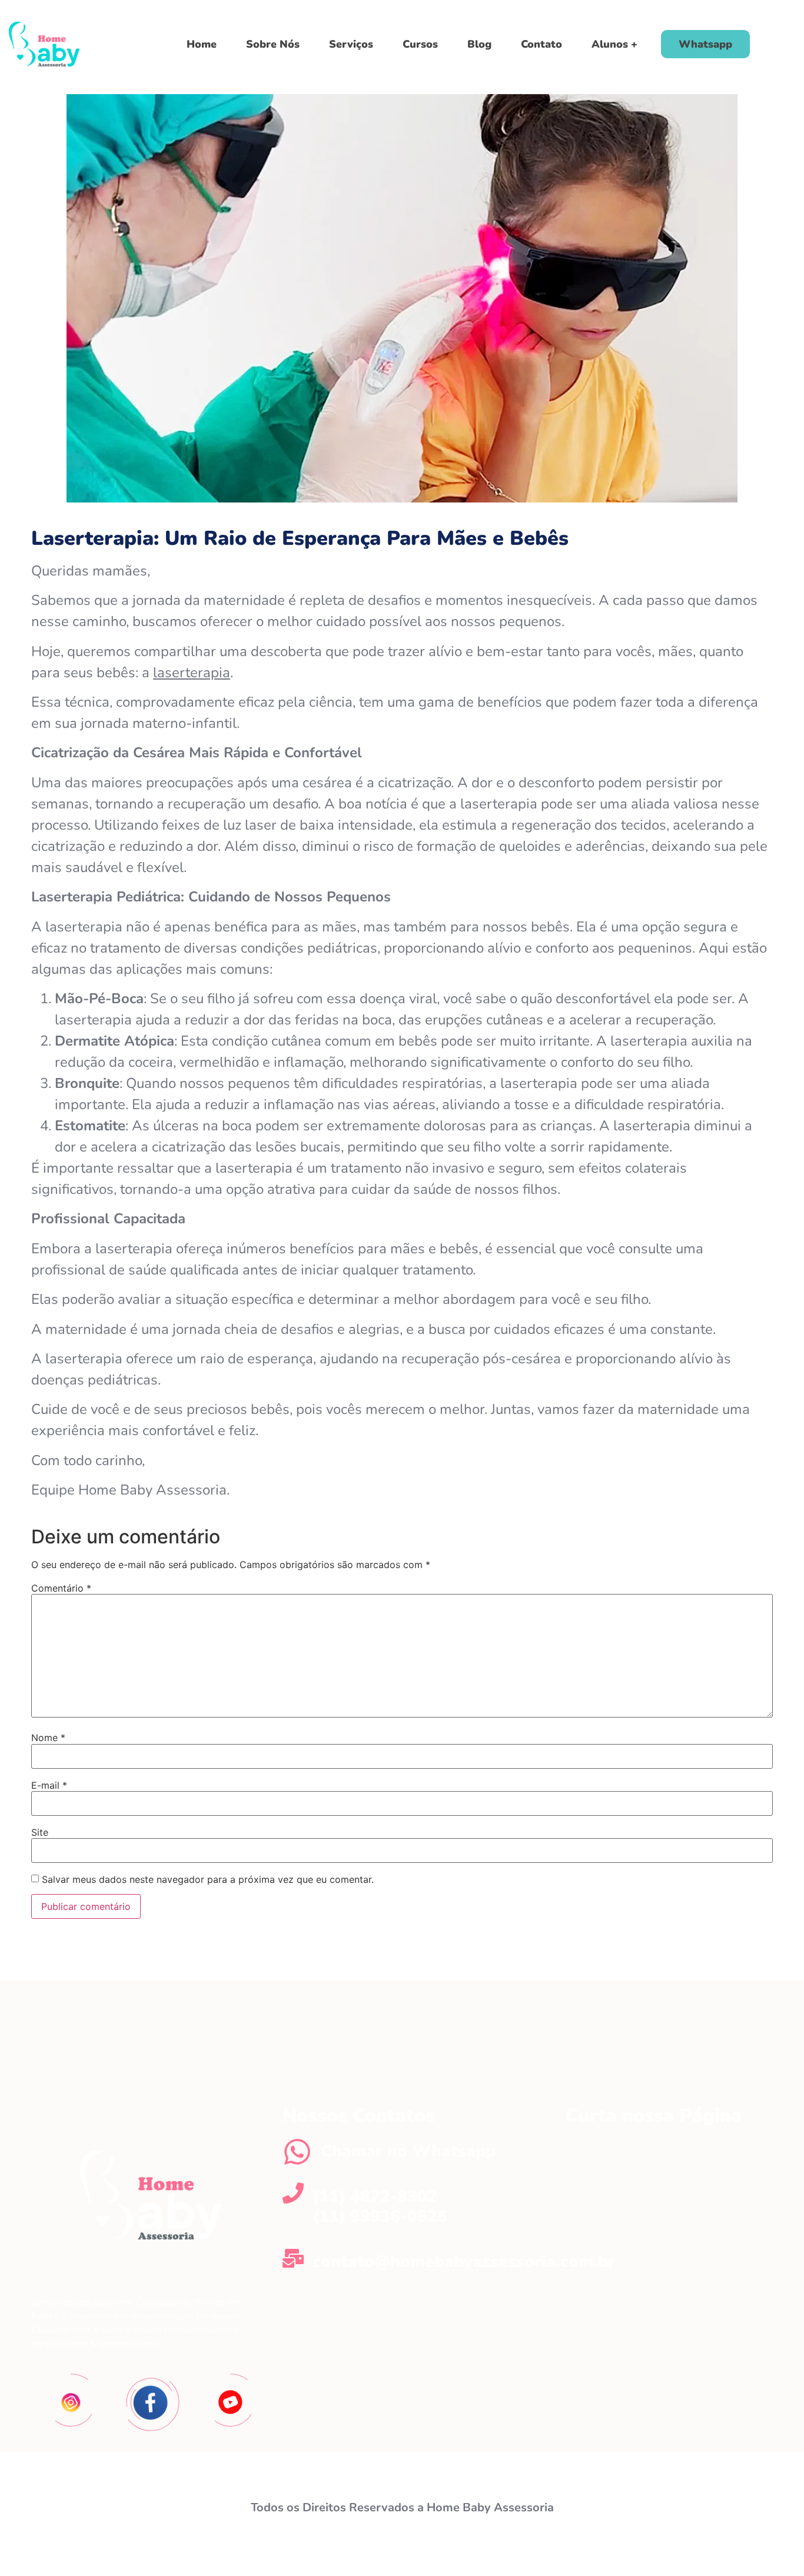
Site (40, 1832)
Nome (48, 1738)
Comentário (61, 1588)
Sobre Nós (273, 44)
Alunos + (614, 44)
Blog (479, 44)
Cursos (420, 44)
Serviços (351, 44)
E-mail (49, 1785)
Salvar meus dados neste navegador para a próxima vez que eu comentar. (208, 1879)
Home (202, 44)
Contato (541, 44)
